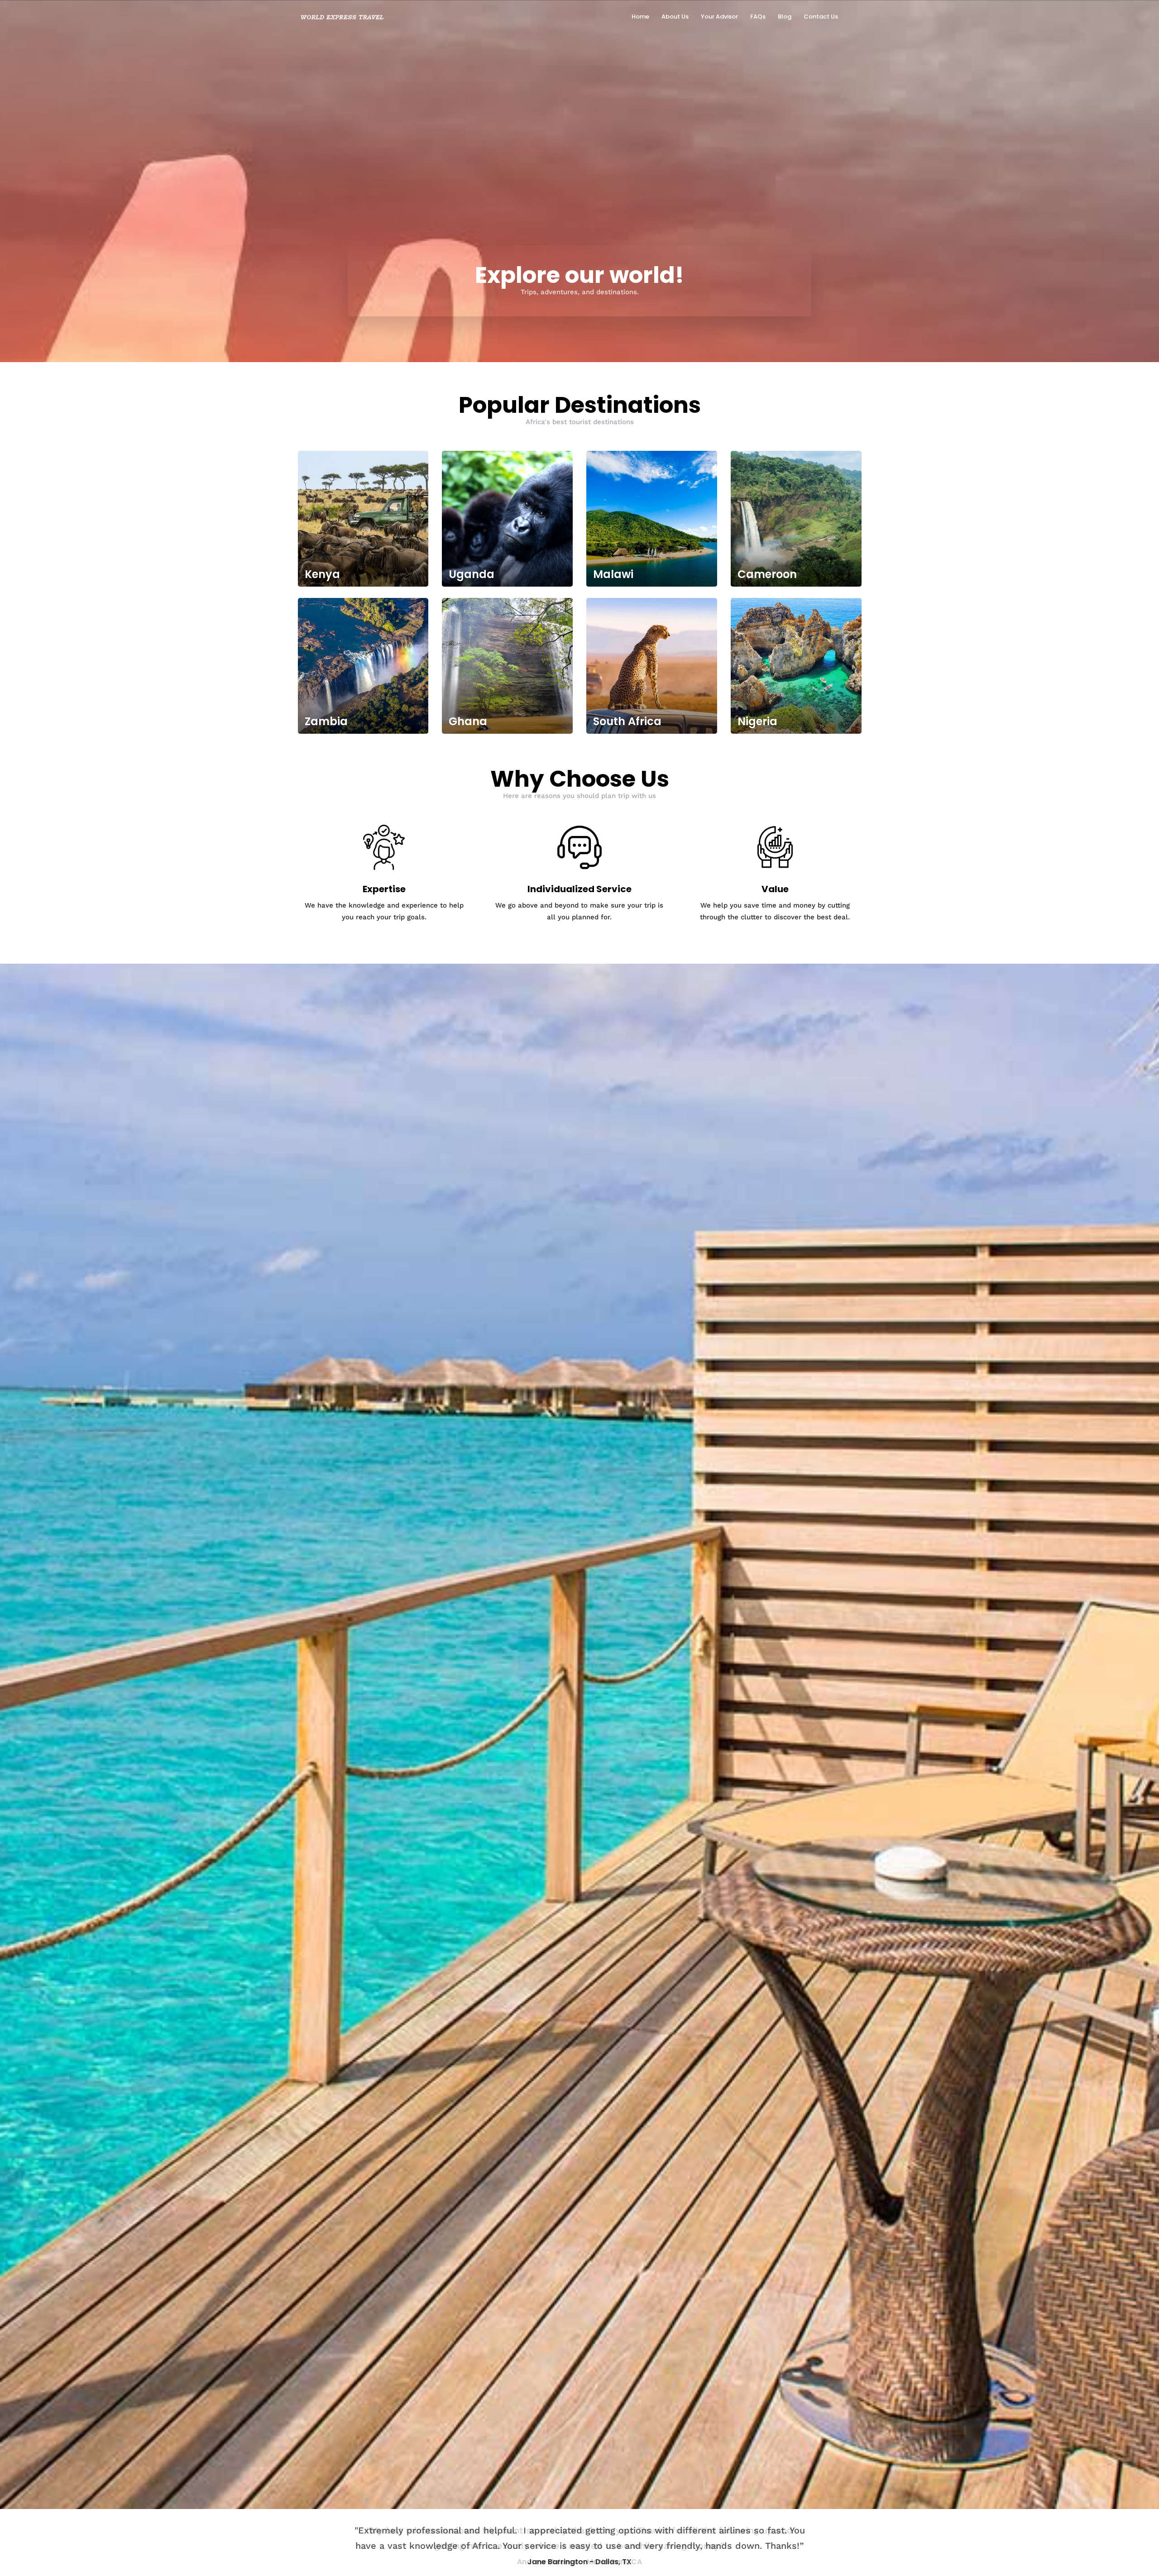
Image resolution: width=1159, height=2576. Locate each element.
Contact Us (821, 17)
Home (640, 17)
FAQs (758, 17)
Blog (785, 17)
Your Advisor (719, 17)
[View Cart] (855, 16)
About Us (675, 17)
